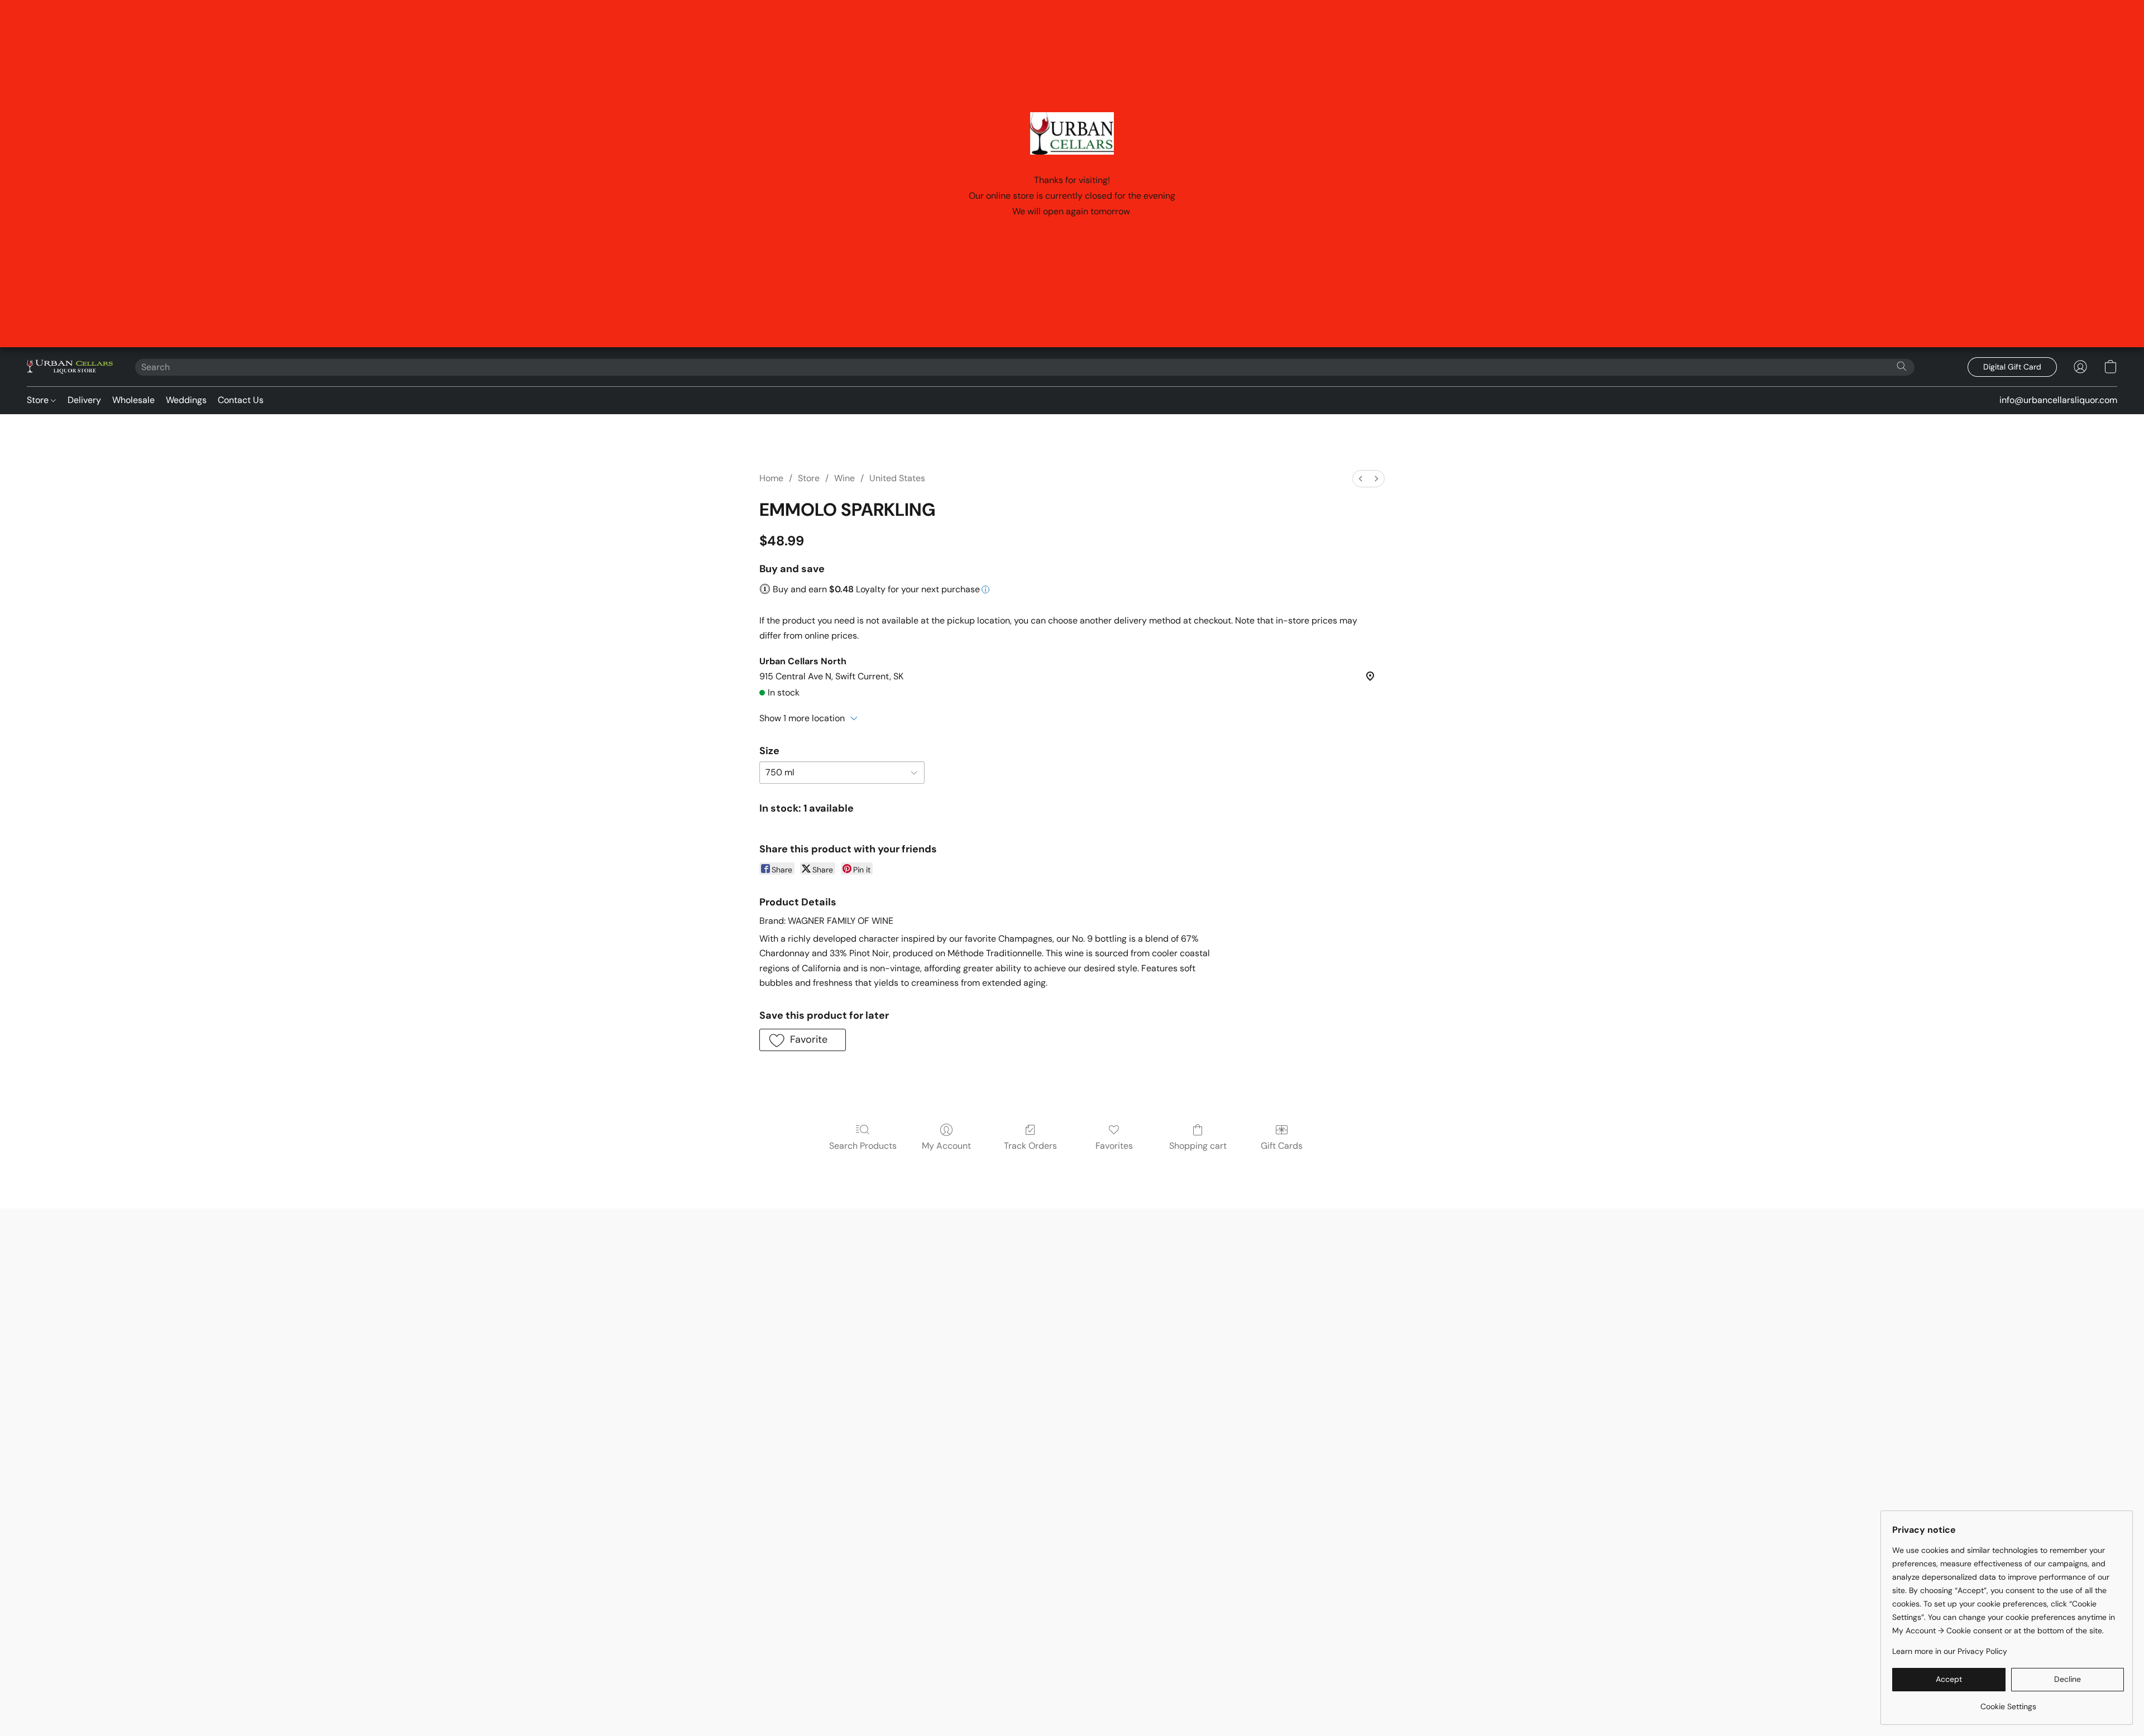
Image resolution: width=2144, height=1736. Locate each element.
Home (771, 478)
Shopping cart (1198, 1146)
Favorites (1114, 1146)
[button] (70, 367)
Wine (844, 478)
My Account (946, 1146)
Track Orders (1030, 1146)
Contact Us (241, 400)
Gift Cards (1282, 1146)
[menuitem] (1361, 479)
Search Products (863, 1146)
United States (897, 478)
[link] (2008, 1702)
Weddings (186, 400)
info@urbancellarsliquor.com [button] (2058, 400)
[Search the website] (1902, 366)
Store (39, 400)
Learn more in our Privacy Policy (1950, 1651)
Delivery (84, 400)
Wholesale (133, 400)
